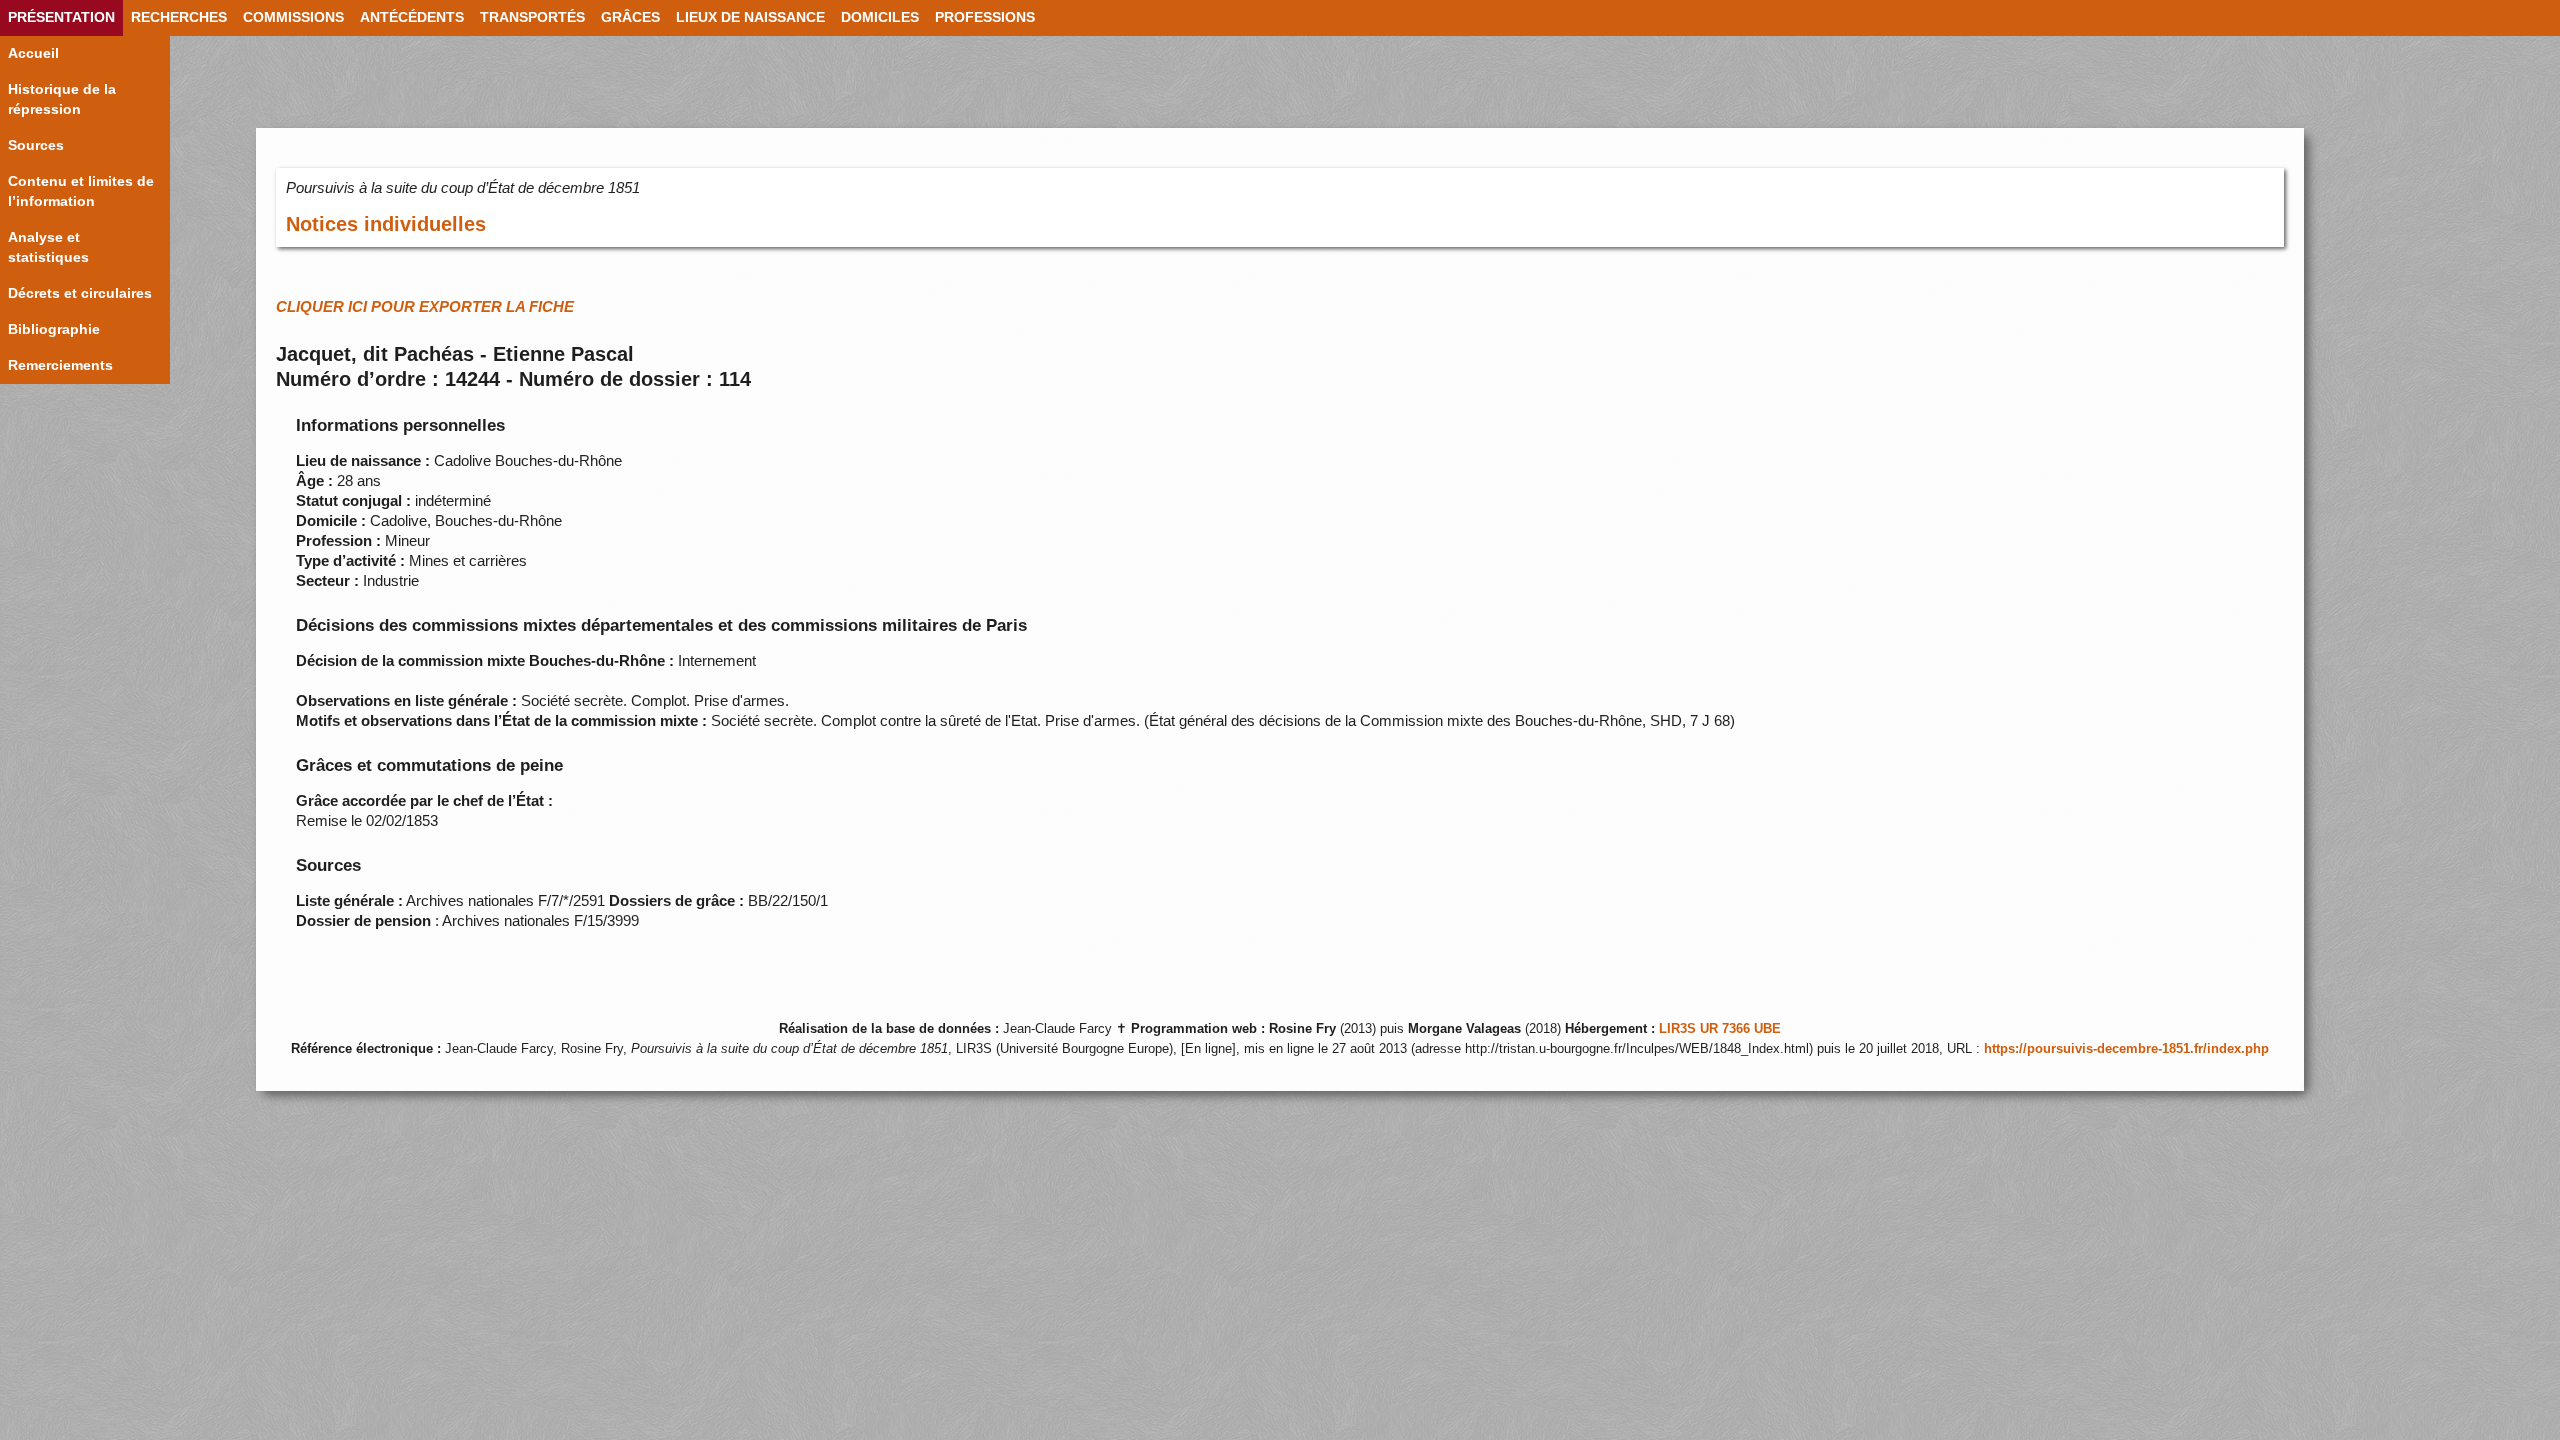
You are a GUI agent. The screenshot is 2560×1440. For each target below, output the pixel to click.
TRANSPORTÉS (532, 17)
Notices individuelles (386, 224)
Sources (36, 145)
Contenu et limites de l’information (81, 191)
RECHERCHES (179, 17)
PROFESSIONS (985, 17)
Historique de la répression (62, 99)
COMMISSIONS (293, 17)
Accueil (33, 53)
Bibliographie (54, 329)
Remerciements (60, 365)
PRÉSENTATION (61, 17)
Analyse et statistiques (48, 247)
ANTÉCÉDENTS (412, 17)
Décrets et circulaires (80, 293)
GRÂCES (630, 17)
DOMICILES (880, 17)
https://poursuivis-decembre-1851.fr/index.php (2126, 1049)
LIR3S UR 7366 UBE (1720, 1029)
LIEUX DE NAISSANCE (750, 17)
